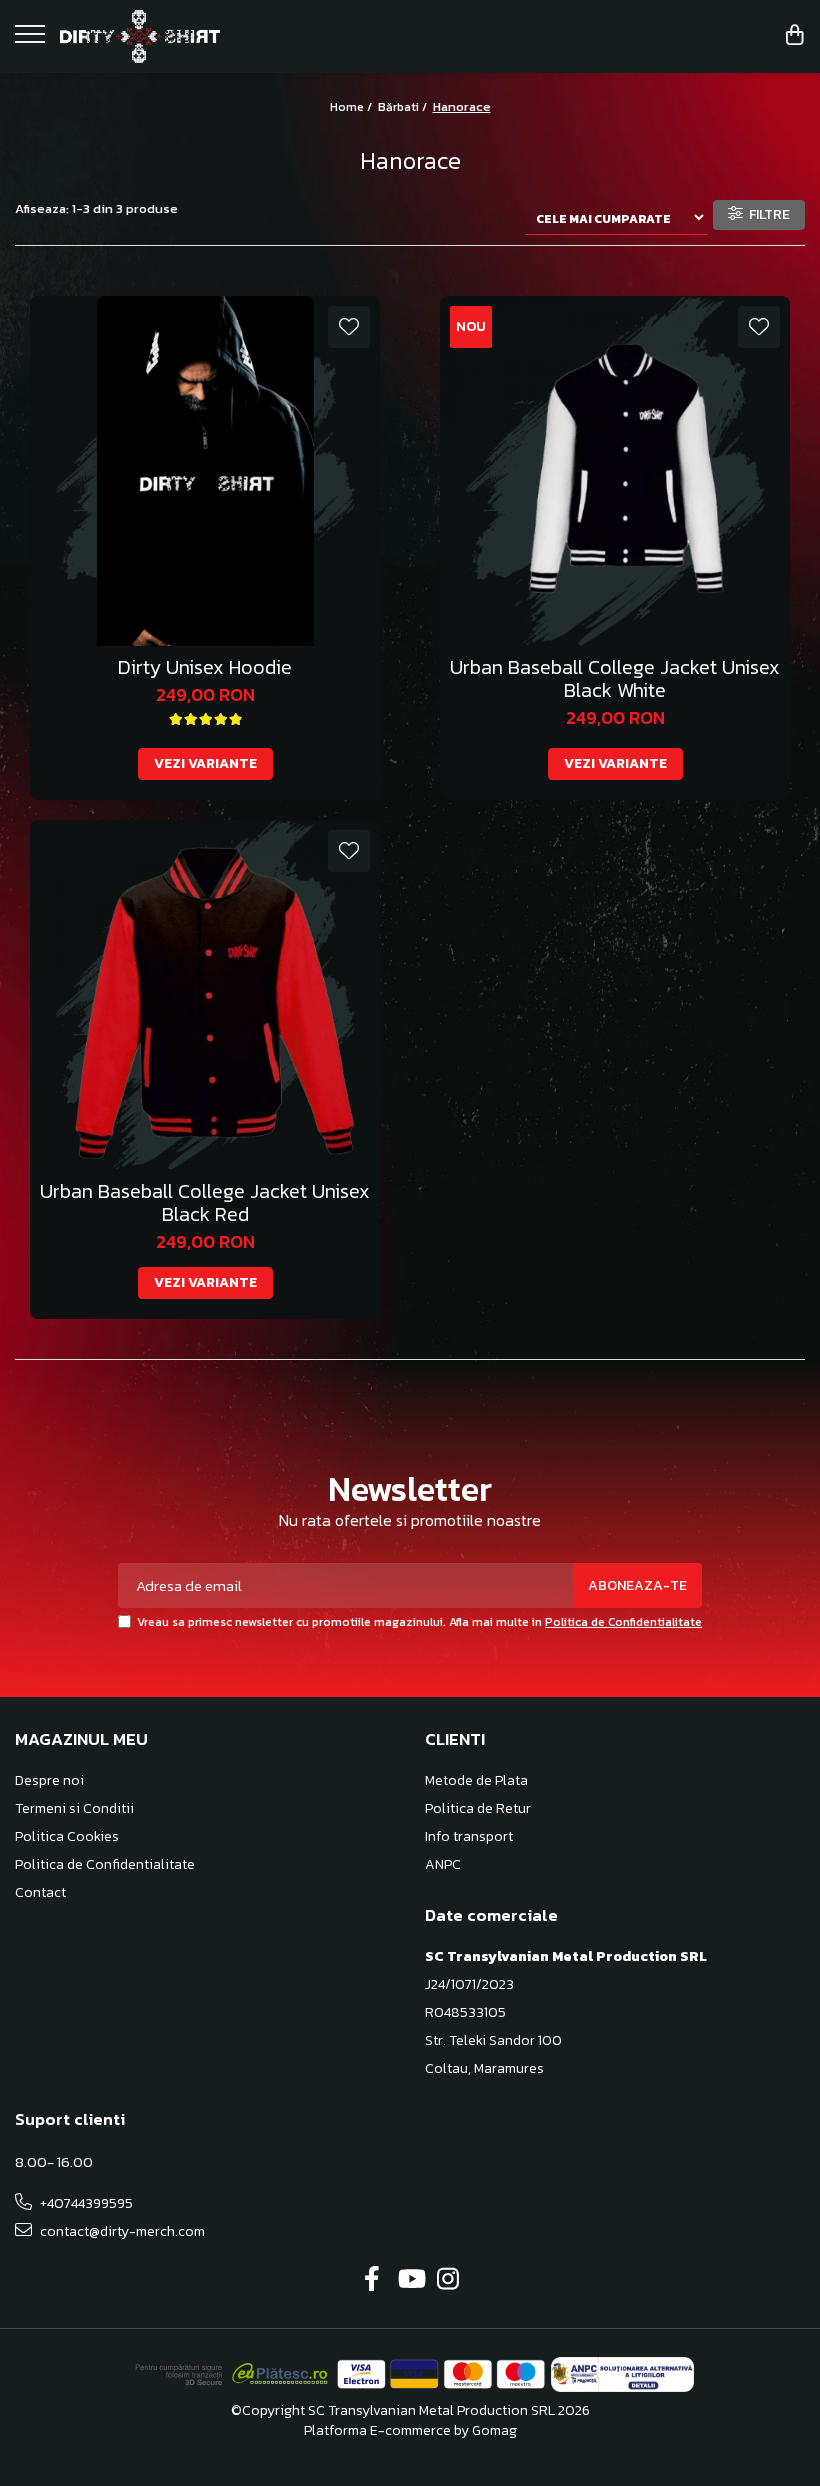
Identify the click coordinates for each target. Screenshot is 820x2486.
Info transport (469, 1837)
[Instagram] (448, 2280)
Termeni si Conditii (74, 1809)
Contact (40, 1893)
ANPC (443, 1865)
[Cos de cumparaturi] (795, 36)
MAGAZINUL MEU (81, 1739)
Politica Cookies (67, 1837)
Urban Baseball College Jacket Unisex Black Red (205, 1203)
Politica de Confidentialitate (623, 1622)
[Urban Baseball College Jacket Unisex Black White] (615, 471)
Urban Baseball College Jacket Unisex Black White (615, 679)
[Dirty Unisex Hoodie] (205, 471)
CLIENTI (455, 1739)
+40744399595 (85, 2203)
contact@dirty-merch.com (121, 2231)
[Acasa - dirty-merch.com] (140, 36)
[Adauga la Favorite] (349, 327)
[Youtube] (410, 2280)
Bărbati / (404, 107)
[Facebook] (372, 2280)
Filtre (766, 214)
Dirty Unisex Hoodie (205, 667)
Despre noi (49, 1781)
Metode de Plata (476, 1781)
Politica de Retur (478, 1809)
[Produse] (32, 40)
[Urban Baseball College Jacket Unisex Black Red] (205, 995)
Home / (352, 107)
